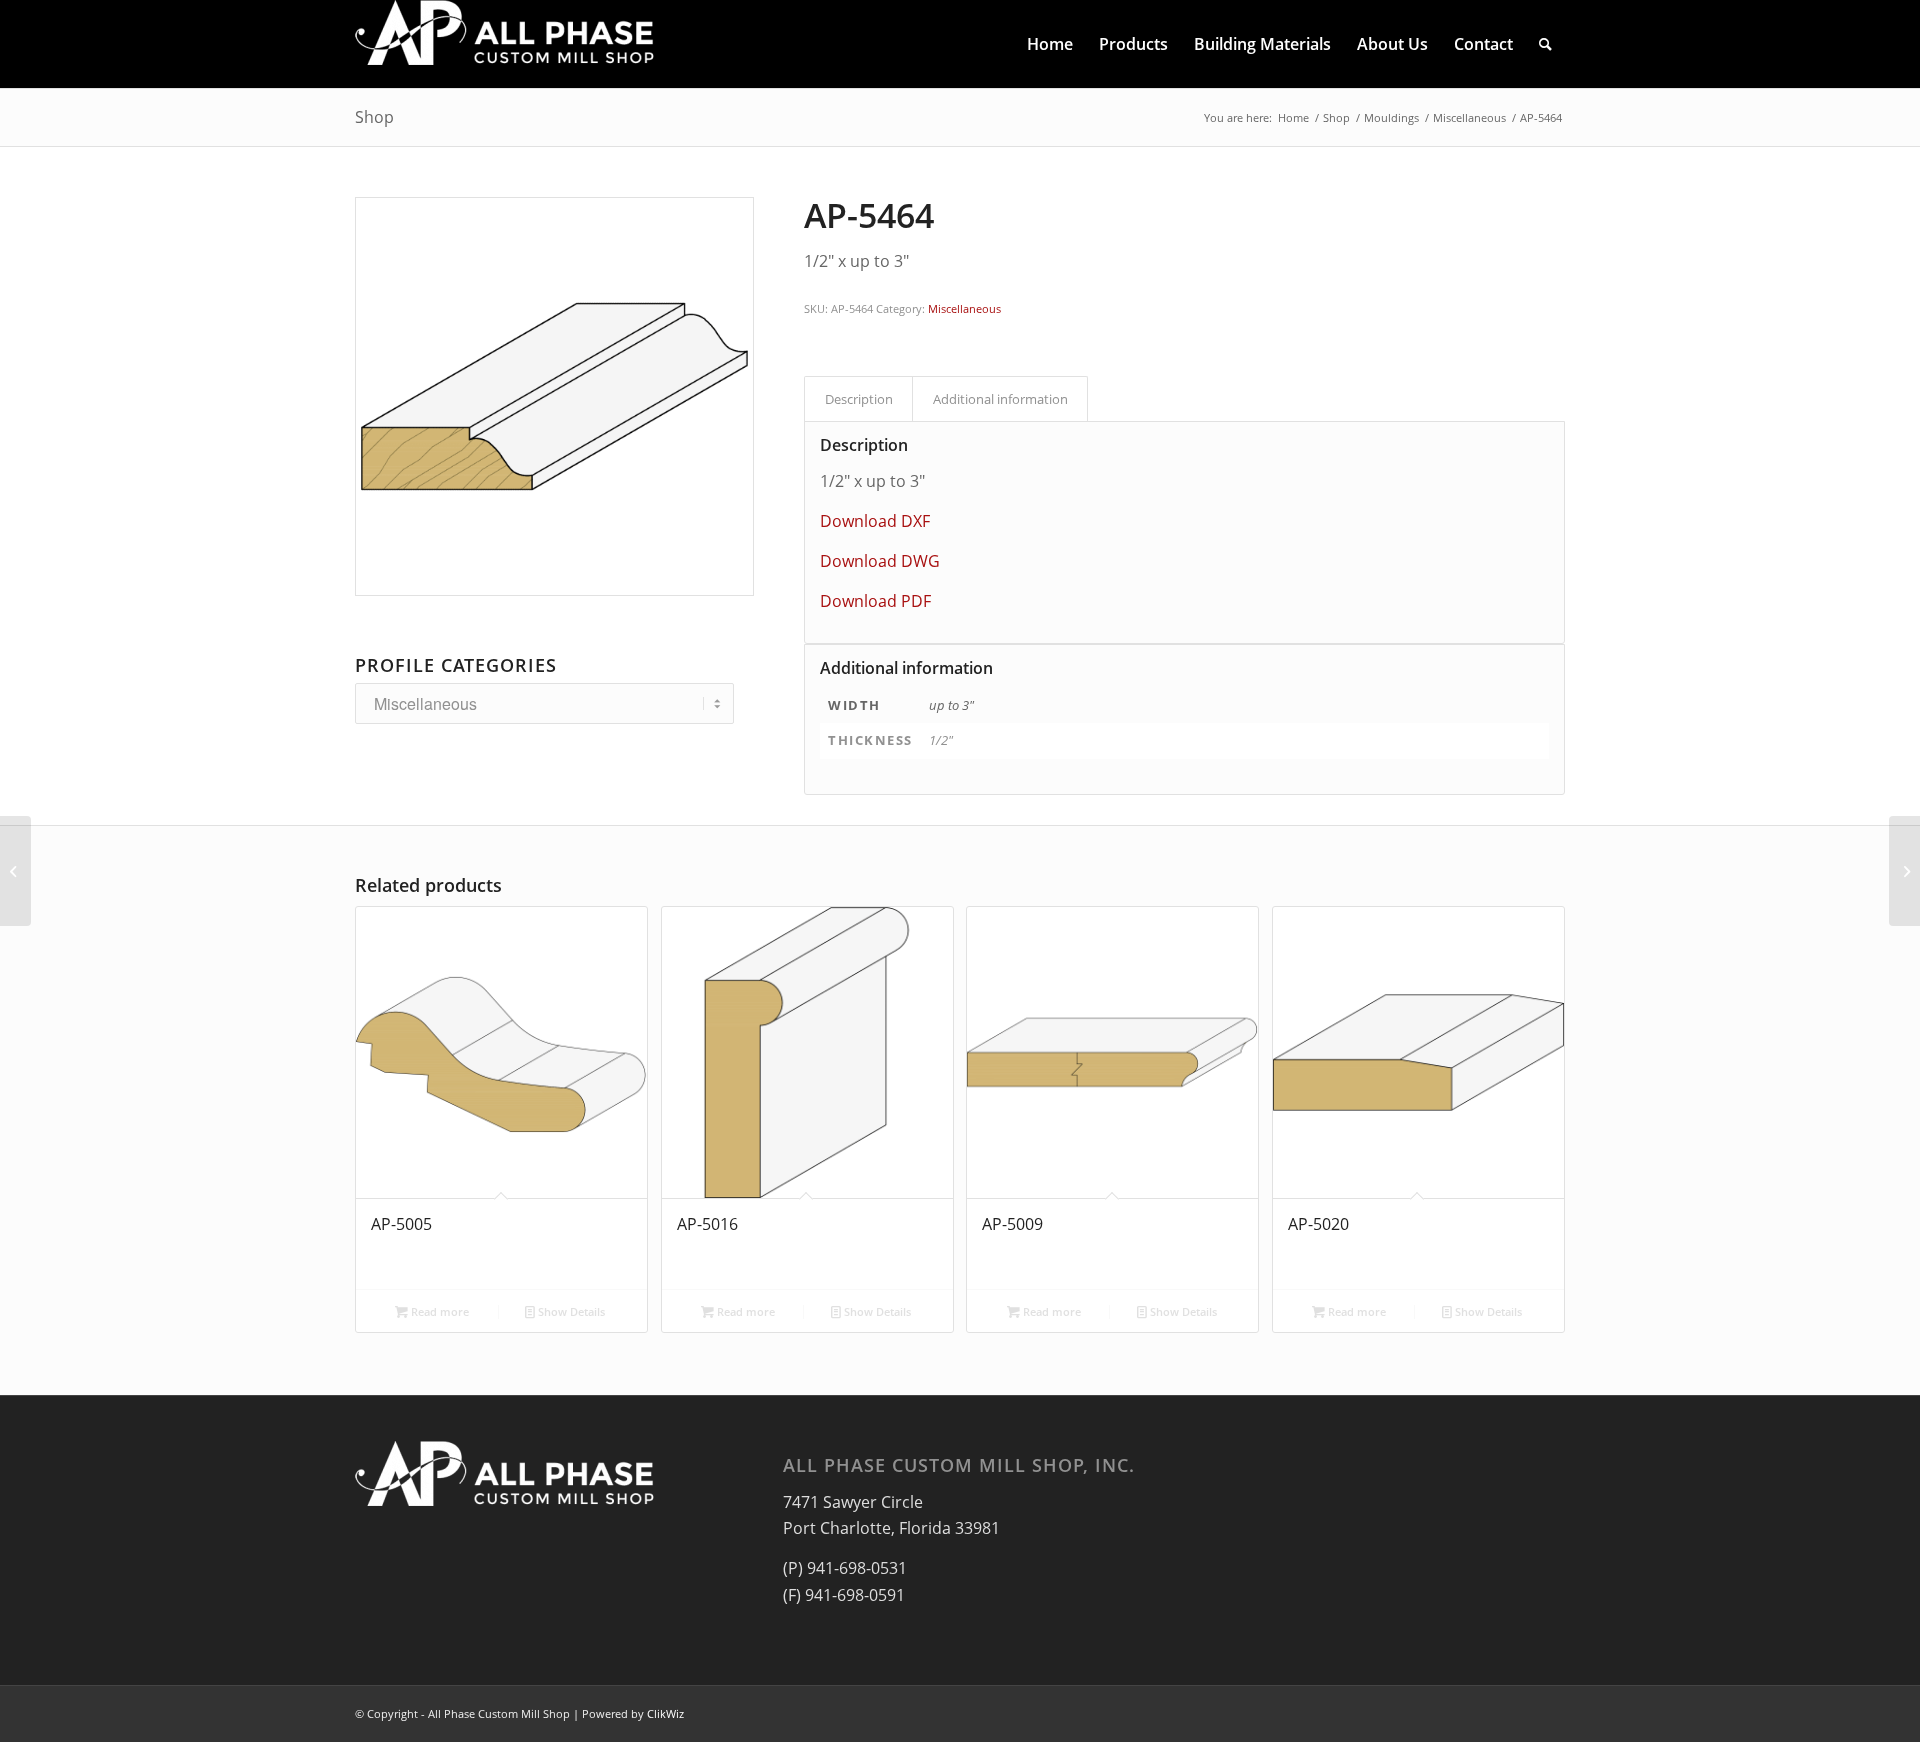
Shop (374, 117)
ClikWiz (665, 1713)
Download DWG (880, 561)
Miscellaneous (964, 308)
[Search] (1545, 44)
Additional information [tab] (1000, 399)
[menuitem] (1050, 44)
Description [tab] (859, 399)
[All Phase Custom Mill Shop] (505, 44)
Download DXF (875, 521)
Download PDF (875, 601)
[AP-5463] (15, 871)
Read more (438, 1311)
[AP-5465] (1904, 871)
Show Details (570, 1311)
